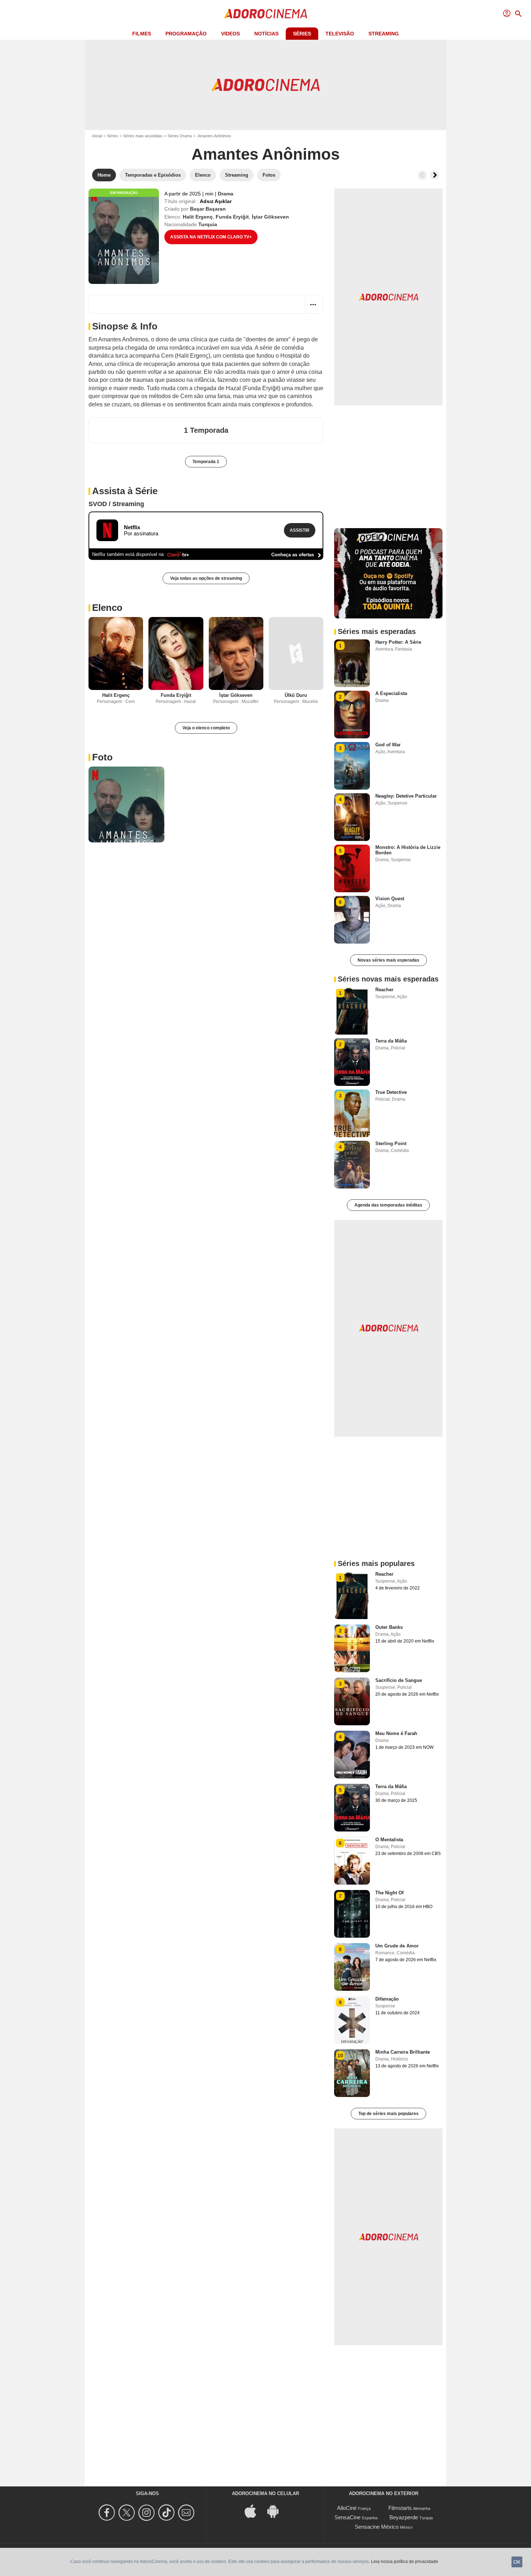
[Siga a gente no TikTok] (167, 2513)
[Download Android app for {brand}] (277, 2510)
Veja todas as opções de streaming (206, 578)
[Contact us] (187, 2513)
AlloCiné (347, 2508)
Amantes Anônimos (265, 154)
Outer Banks (389, 1627)
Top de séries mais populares (388, 2114)
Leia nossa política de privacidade (405, 2562)
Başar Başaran (208, 209)
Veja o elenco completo (206, 728)
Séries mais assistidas (143, 136)
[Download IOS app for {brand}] (254, 2510)
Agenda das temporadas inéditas (388, 1205)
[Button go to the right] (435, 175)
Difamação (387, 1999)
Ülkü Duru (296, 695)
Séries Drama (180, 136)
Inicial (97, 136)
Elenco (107, 608)
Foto (102, 757)
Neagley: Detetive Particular (406, 796)
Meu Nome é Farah (396, 1733)
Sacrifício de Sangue (399, 1680)
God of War (388, 745)
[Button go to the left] (422, 175)
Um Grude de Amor (397, 1946)
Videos (230, 34)
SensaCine (347, 2517)
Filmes (142, 34)
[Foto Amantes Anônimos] (126, 804)
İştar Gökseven (270, 217)
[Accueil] (265, 14)
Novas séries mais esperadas (388, 960)
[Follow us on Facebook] (108, 2513)
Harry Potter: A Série (398, 642)
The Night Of (389, 1893)
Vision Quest (390, 899)
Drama (226, 194)
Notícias (266, 34)
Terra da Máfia (391, 1041)
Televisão (340, 34)
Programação (186, 34)
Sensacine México (377, 2527)
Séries (302, 34)
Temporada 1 (206, 462)
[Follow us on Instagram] (148, 2513)
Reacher (384, 990)
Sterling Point (391, 1144)
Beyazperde (404, 2517)
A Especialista (391, 693)
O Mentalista (389, 1840)
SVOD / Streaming (116, 504)
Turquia (208, 224)
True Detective (391, 1092)
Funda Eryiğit (232, 217)
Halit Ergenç (198, 217)
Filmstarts (400, 2508)
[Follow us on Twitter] (128, 2513)
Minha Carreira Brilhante (403, 2052)
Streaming (384, 34)
